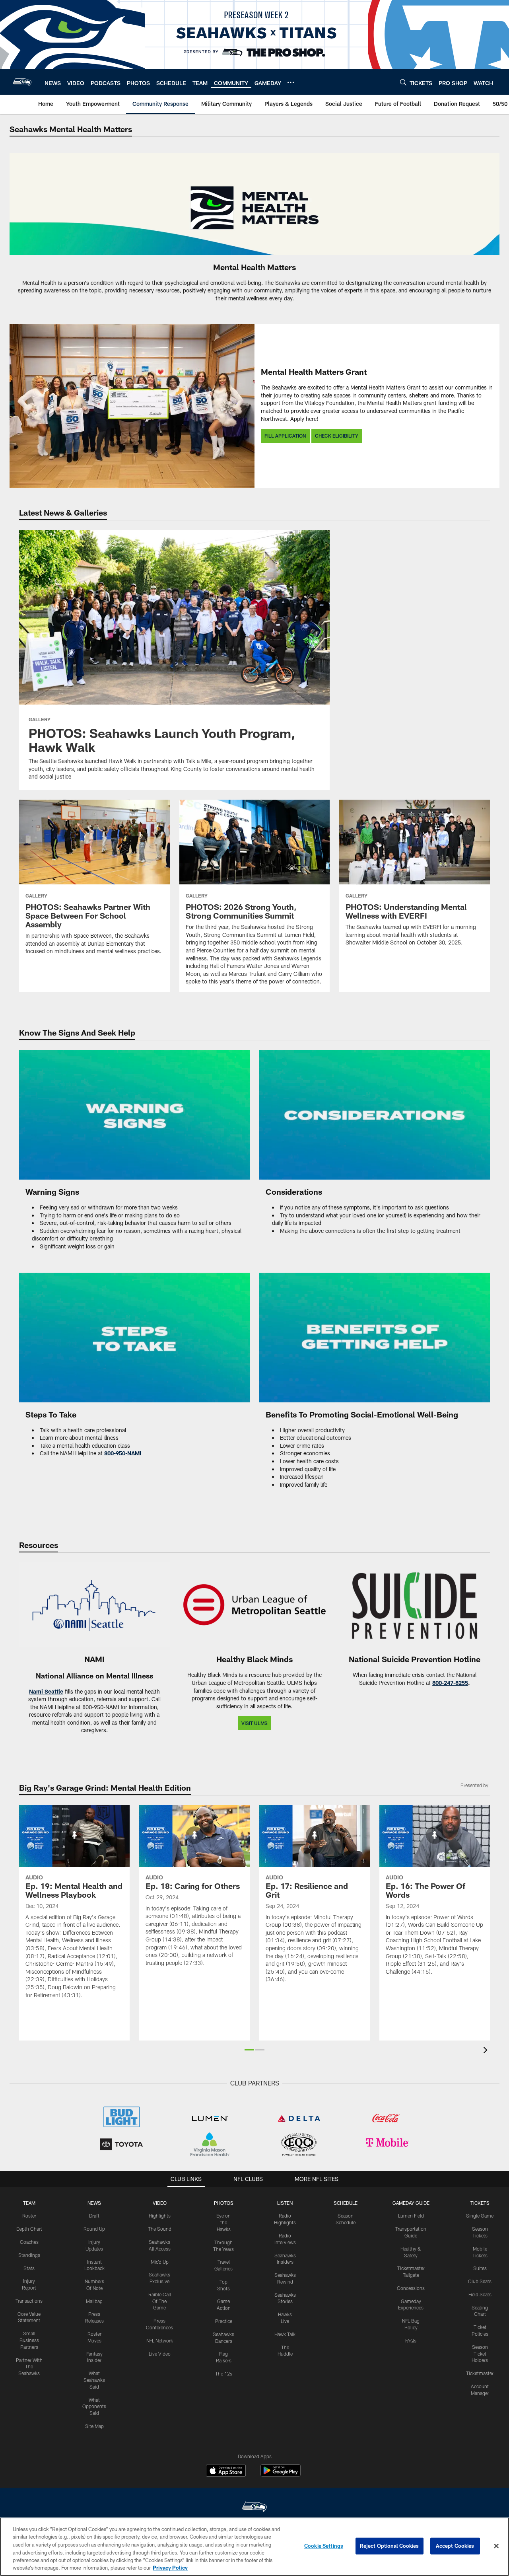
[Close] (496, 2546)
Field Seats (480, 2294)
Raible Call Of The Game (160, 2301)
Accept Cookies (455, 2546)
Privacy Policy (170, 2568)
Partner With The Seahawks (29, 2367)
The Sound (160, 2229)
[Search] (403, 82)
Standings (29, 2255)
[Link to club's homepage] (22, 82)
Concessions (411, 2288)
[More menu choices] (291, 82)
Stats (29, 2268)
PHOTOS (224, 2203)
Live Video (160, 2354)
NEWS (94, 2203)
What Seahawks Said (94, 2380)
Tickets (480, 2203)
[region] (254, 2547)
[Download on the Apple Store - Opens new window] (226, 2471)
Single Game (480, 2216)
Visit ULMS (254, 1723)
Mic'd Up (160, 2262)
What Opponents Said (94, 2407)
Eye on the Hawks (223, 2222)
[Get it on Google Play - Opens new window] (281, 2474)
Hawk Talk (285, 2334)
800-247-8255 (450, 1683)
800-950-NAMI (123, 1453)
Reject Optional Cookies (390, 2546)
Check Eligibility (337, 436)
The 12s (224, 2374)
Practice (224, 2321)
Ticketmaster (480, 2373)
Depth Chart (29, 2229)
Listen (285, 2203)
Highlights (160, 2216)
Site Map (94, 2426)
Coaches (29, 2242)
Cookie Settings (324, 2546)
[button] (249, 2050)
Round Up (94, 2229)
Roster (29, 2216)
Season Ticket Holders (480, 2354)
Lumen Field (411, 2216)
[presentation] (487, 2051)
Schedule (346, 2203)
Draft (94, 2216)
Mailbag (94, 2301)
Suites (480, 2268)
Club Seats (480, 2281)
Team (29, 2203)
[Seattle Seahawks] (254, 2508)
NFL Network (160, 2340)
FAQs (411, 2340)
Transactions (29, 2301)
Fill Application (285, 436)
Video (160, 2203)
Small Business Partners (29, 2340)
